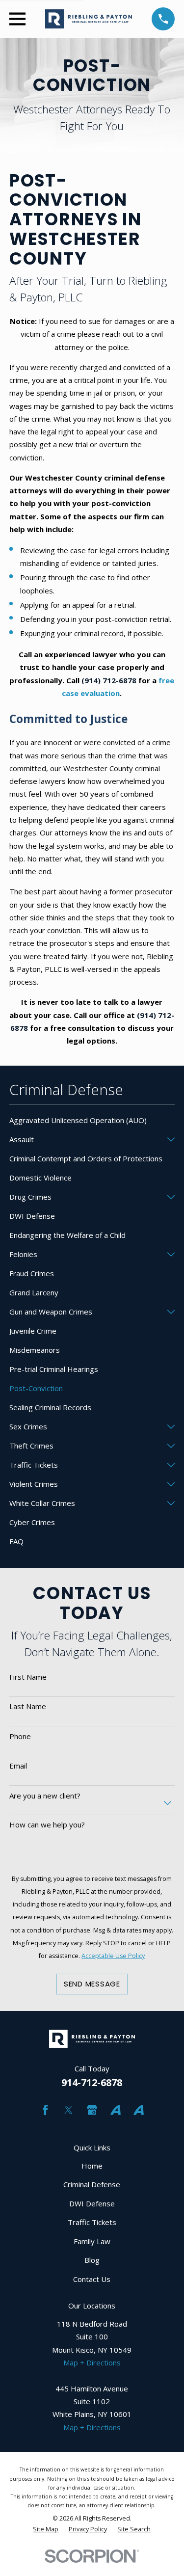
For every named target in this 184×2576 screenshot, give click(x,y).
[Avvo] (116, 2110)
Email (18, 1766)
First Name (28, 1677)
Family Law (92, 2241)
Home (92, 2166)
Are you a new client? (45, 1796)
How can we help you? (47, 1825)
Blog (92, 2260)
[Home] (89, 19)
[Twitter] (68, 2110)
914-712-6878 (92, 2082)
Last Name (28, 1706)
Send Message (92, 1984)
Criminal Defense (92, 2184)
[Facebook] (45, 2110)
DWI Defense (92, 2203)
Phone (20, 1736)
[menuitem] (92, 1120)
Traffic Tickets (92, 2222)
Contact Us (92, 2279)
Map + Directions (92, 2362)
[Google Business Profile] (92, 2110)
